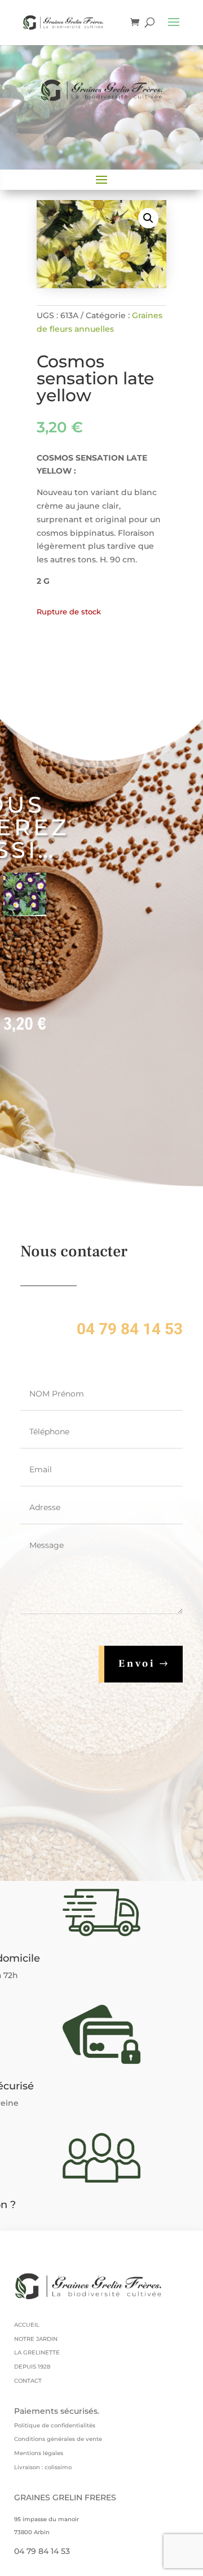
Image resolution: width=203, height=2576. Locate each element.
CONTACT (28, 2381)
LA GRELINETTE (37, 2352)
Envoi (137, 1664)
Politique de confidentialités (55, 2425)
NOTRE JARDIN (36, 2339)
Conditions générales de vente (58, 2439)
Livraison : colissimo (43, 2467)
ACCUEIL (27, 2325)
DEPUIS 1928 (32, 2367)
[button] (148, 218)
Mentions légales (39, 2453)
